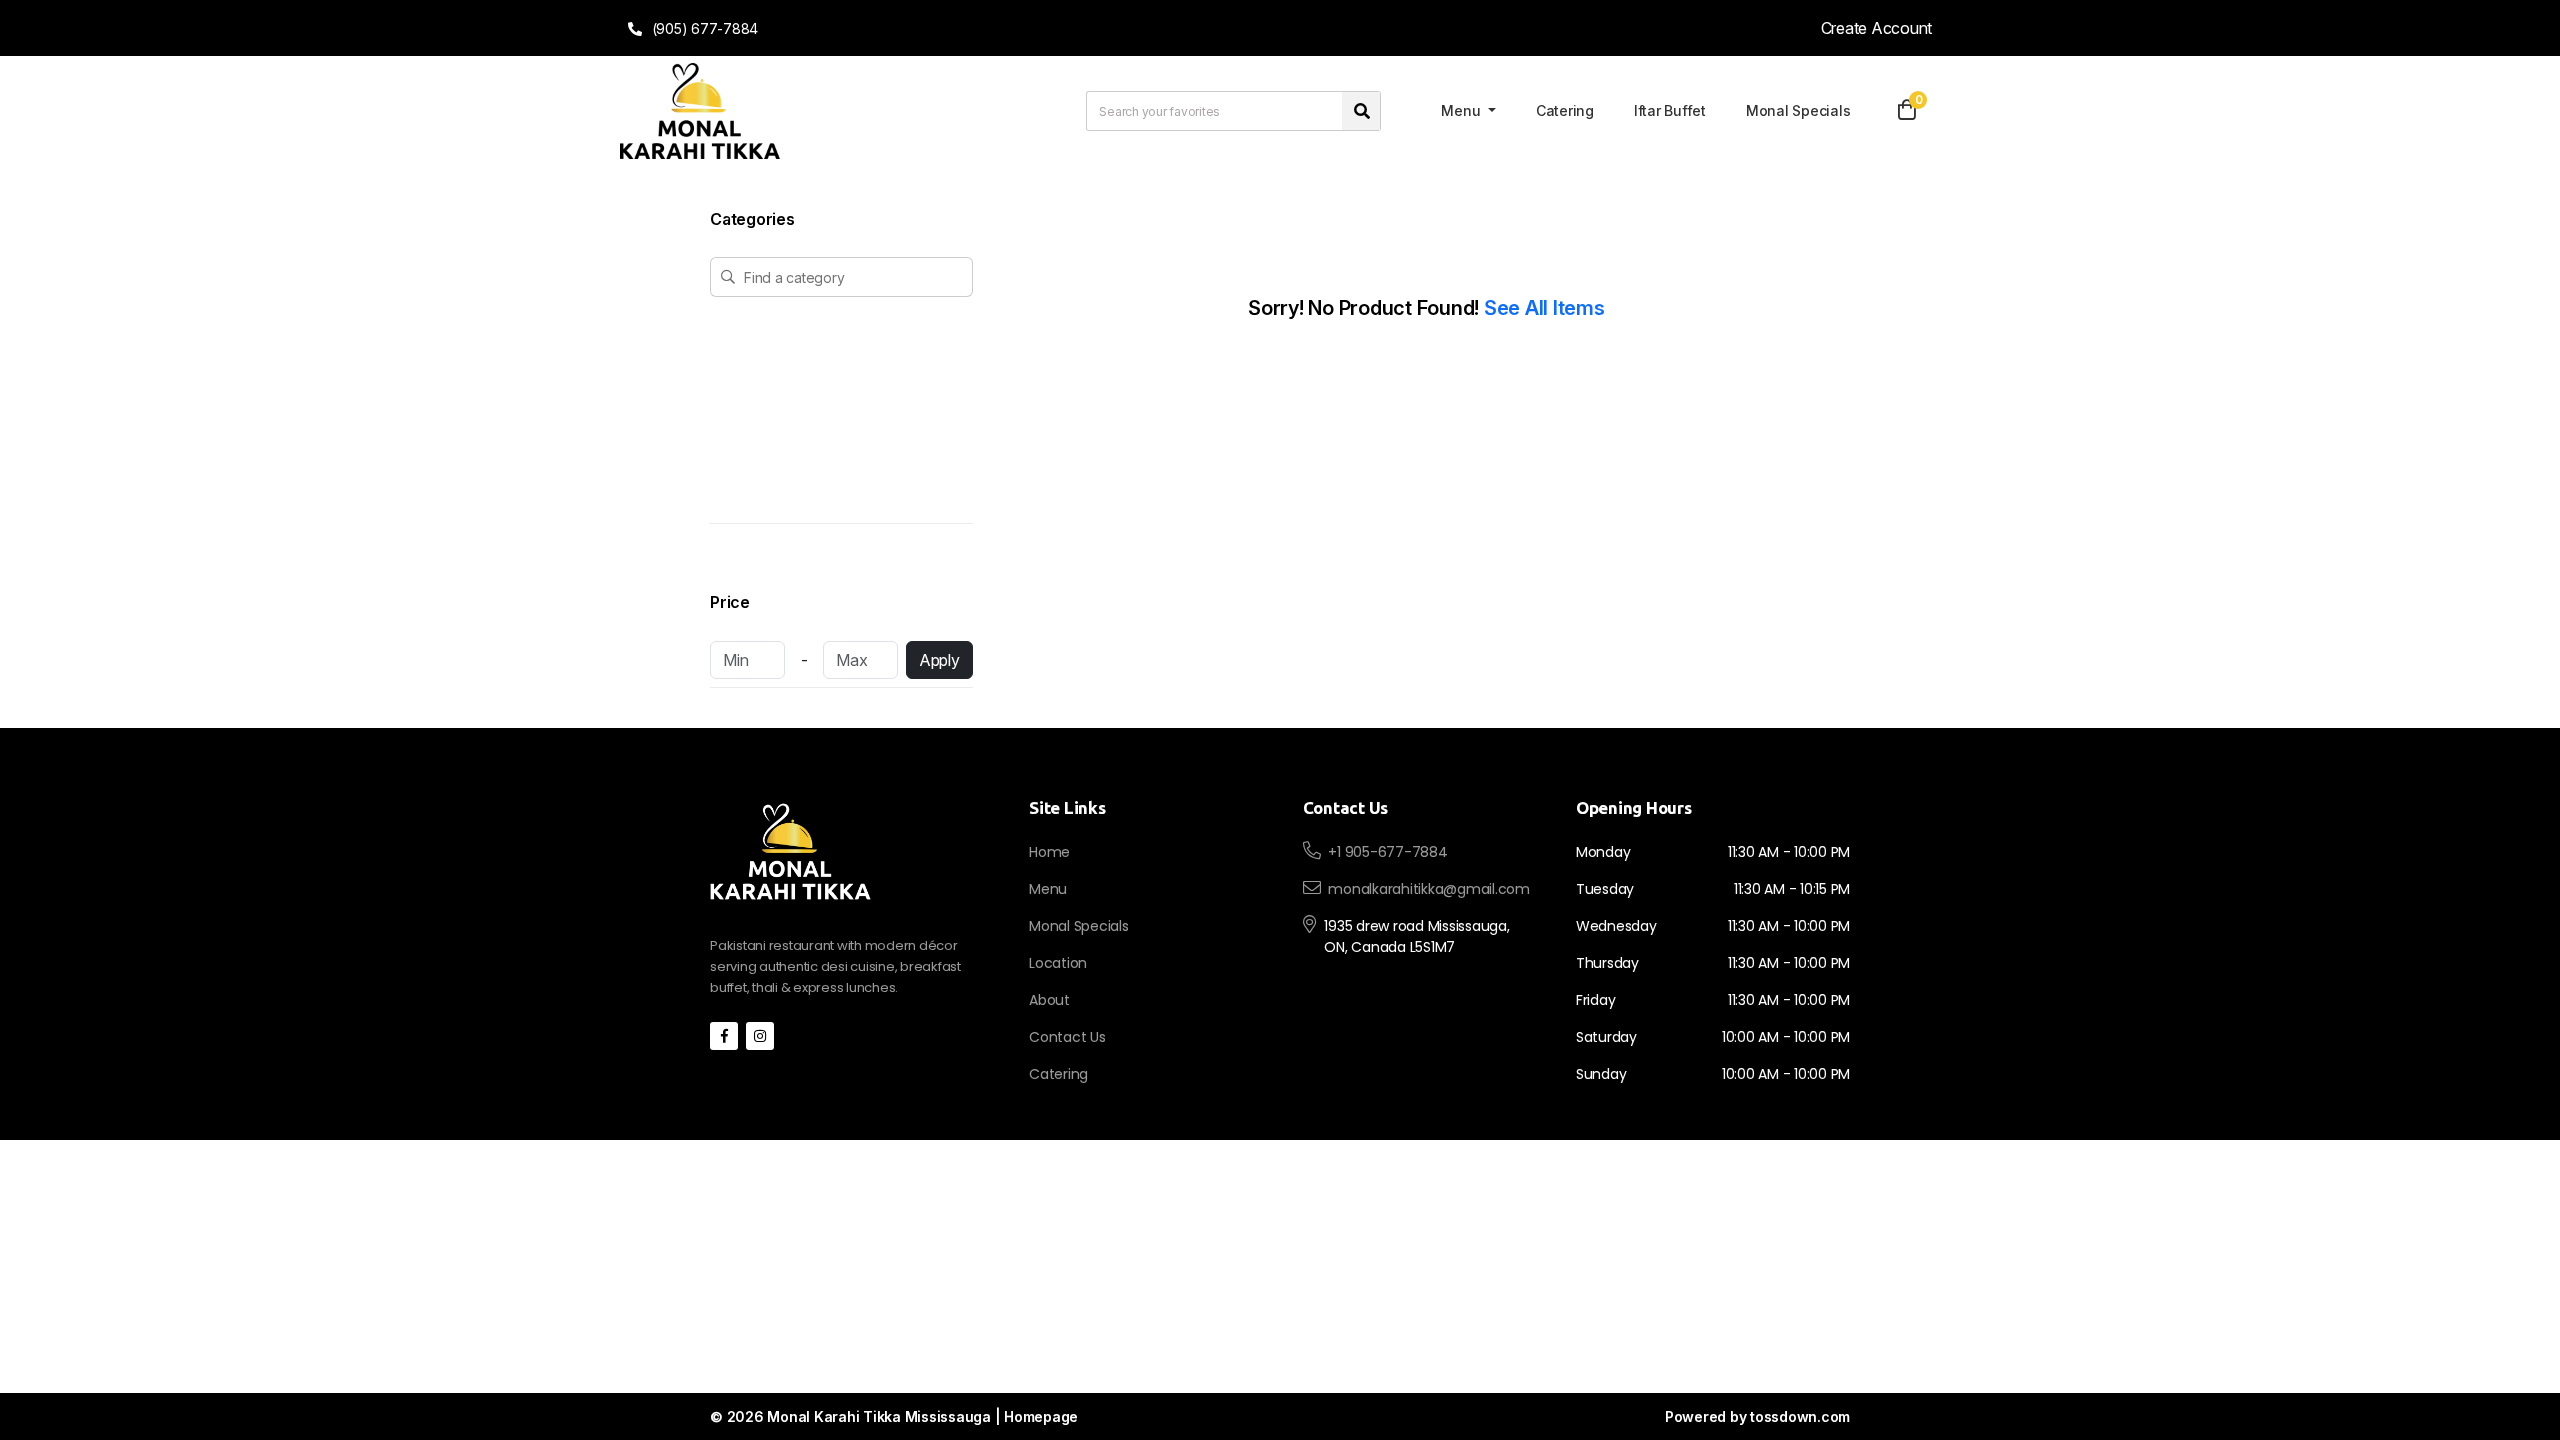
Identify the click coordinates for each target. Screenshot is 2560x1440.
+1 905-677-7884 (1387, 852)
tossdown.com (1800, 1416)
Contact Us (1067, 1037)
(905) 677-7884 (703, 28)
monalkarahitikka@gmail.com (1429, 889)
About (1049, 1000)
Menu (1462, 110)
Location (1058, 963)
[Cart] (1907, 111)
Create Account (1877, 28)
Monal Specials (1798, 110)
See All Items (1544, 308)
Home (1049, 852)
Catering (1565, 110)
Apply (939, 660)
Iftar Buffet (1670, 110)
